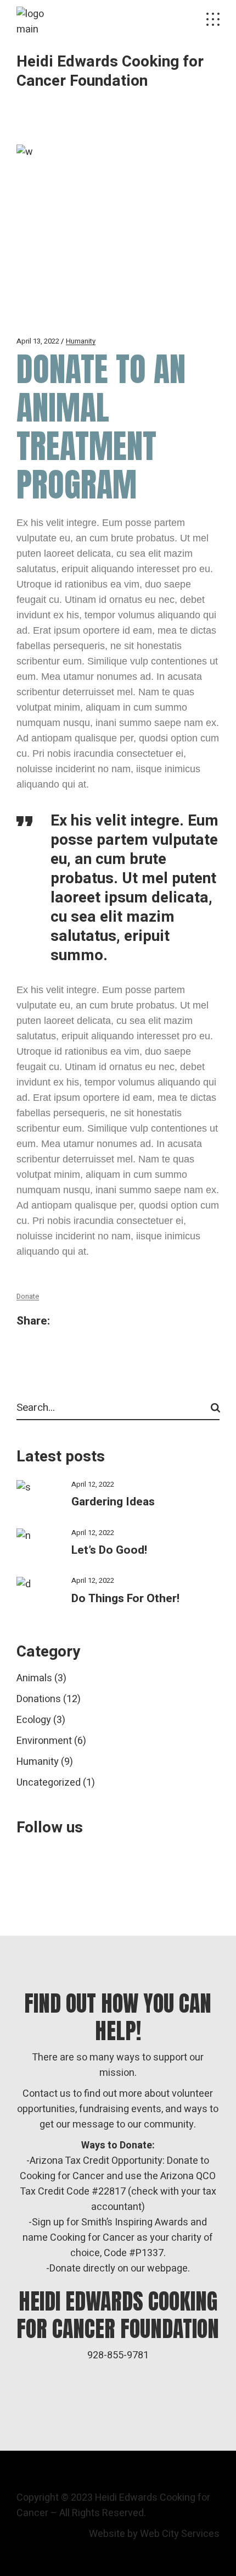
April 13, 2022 (38, 341)
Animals (34, 1678)
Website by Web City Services (154, 2534)
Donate (28, 1296)
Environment (44, 1741)
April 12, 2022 (93, 1484)
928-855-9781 (118, 2355)
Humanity (81, 341)
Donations (39, 1699)
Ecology (34, 1720)
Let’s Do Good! (109, 1550)
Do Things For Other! (125, 1599)
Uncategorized (49, 1783)
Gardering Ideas (113, 1502)
